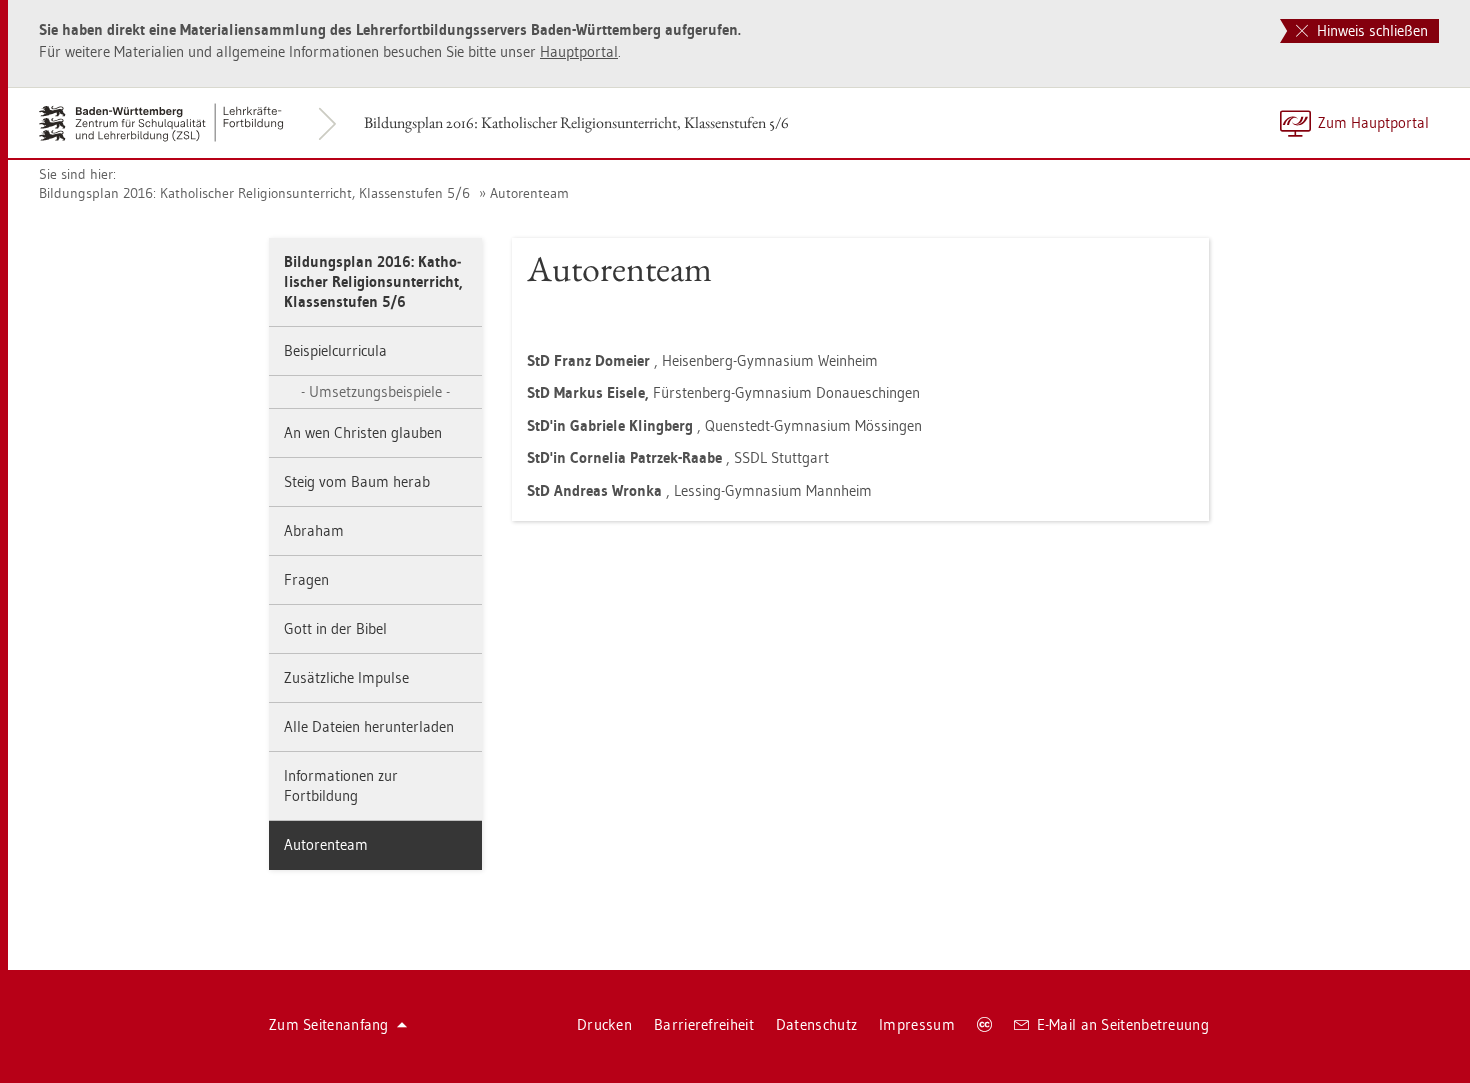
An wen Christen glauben (363, 432)
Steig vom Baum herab (357, 481)
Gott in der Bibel (335, 628)
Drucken (604, 1024)
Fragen (306, 579)
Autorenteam (529, 193)
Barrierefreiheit (704, 1024)
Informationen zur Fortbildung (341, 785)
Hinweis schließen (1370, 30)
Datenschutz (816, 1024)
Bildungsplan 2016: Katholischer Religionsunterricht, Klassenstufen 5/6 (576, 122)
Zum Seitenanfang (329, 1024)
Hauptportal (579, 51)
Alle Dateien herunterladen (369, 726)
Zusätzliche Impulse (346, 677)
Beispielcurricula (335, 350)
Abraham (314, 530)
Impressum (917, 1024)
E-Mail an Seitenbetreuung (1123, 1024)
